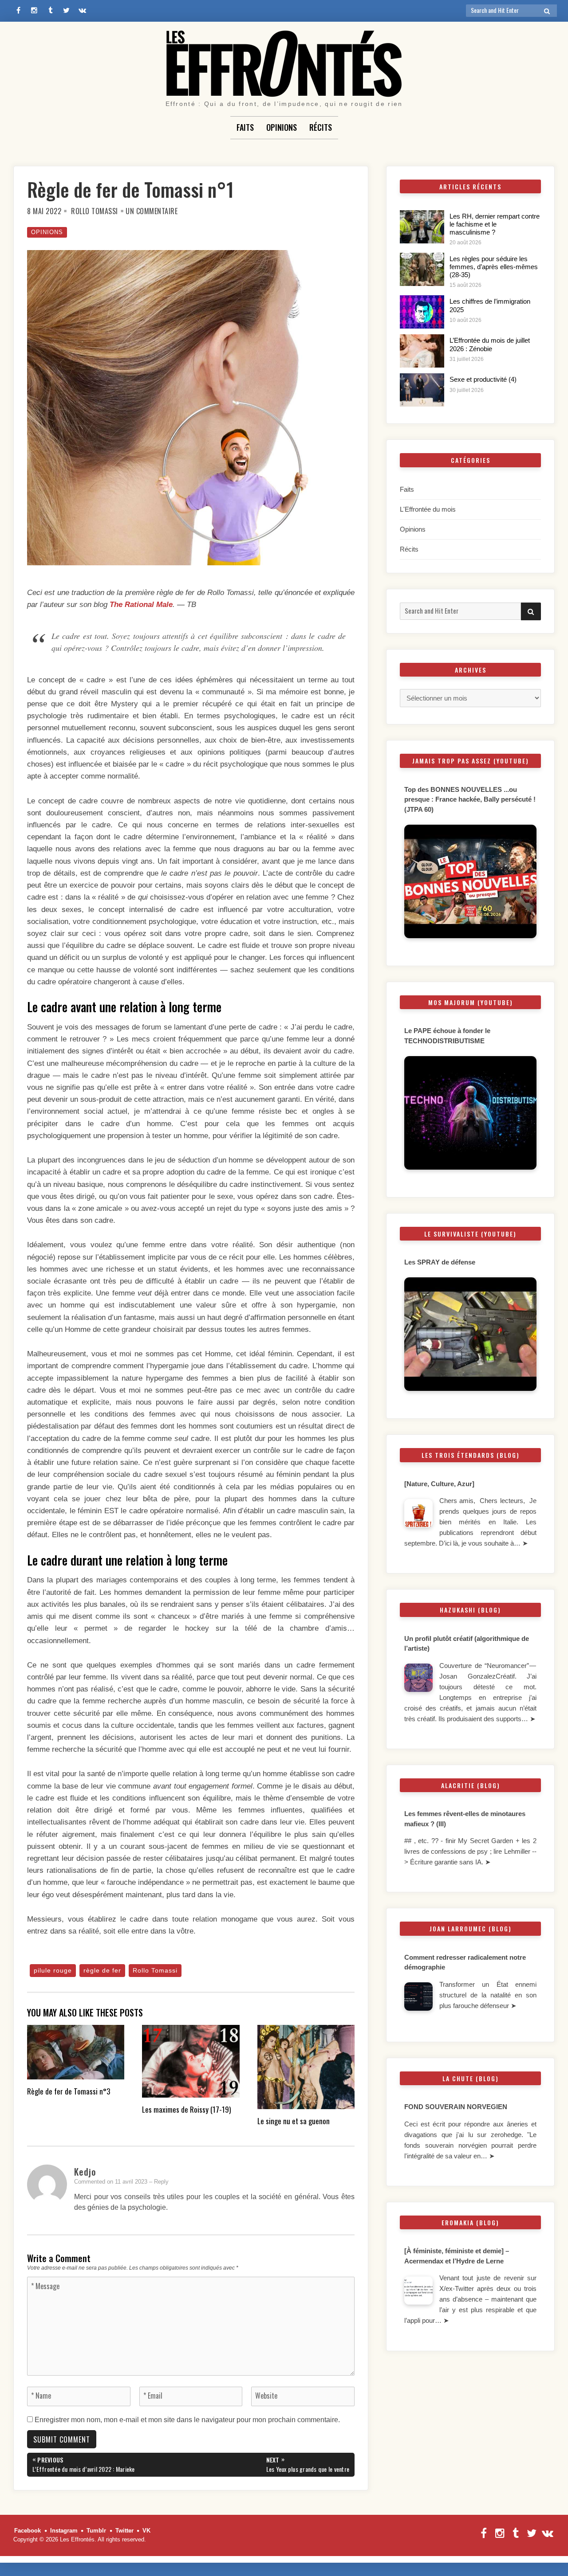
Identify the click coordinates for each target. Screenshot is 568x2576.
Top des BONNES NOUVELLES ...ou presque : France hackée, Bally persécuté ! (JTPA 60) (470, 799)
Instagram (64, 2531)
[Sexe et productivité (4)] (422, 390)
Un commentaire (152, 211)
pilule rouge (53, 1970)
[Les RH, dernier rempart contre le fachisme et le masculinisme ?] (422, 227)
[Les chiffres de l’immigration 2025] (422, 312)
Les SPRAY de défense (440, 1262)
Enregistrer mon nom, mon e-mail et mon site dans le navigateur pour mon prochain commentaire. (187, 2420)
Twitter (124, 2531)
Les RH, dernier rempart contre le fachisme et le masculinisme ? (495, 224)
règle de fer (102, 1970)
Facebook (28, 2531)
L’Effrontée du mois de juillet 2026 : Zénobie (490, 344)
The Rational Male (141, 605)
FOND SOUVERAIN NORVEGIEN (456, 2107)
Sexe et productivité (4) (483, 379)
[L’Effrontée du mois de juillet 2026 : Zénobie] (422, 351)
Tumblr (96, 2531)
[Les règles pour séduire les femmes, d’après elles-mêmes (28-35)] (422, 269)
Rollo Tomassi (95, 211)
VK (146, 2531)
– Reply (159, 2182)
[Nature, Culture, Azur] (440, 1484)
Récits (321, 127)
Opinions (282, 127)
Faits (245, 127)
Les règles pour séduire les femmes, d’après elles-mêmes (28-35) (494, 267)
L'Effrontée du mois (428, 509)
